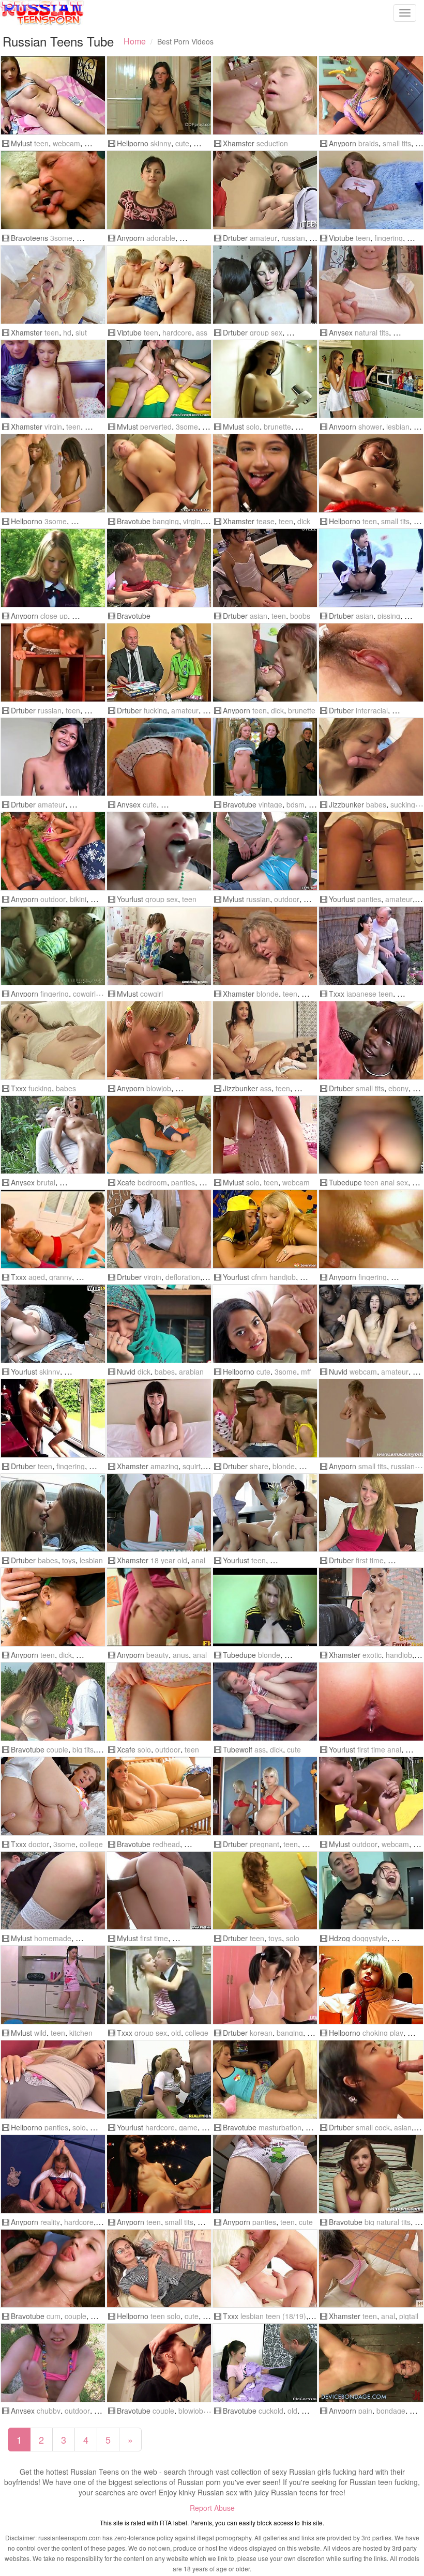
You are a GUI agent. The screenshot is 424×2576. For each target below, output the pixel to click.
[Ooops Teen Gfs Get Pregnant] (265, 1796)
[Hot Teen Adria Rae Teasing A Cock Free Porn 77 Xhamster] (265, 473)
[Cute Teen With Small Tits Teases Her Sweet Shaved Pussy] (265, 2174)
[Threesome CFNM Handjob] (265, 1229)
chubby (49, 2411)
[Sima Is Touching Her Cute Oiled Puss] (159, 2269)
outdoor (53, 899)
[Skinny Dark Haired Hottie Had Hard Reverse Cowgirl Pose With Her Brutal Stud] (53, 1135)
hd (67, 332)
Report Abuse (212, 2508)
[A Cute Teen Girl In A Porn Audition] (371, 2174)
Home (135, 41)
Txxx (337, 994)
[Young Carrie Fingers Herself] (371, 190)
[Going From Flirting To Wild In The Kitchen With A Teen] (53, 1985)
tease (266, 521)
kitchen (81, 2033)
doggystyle (370, 1938)
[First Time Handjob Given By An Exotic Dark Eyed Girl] (371, 1607)
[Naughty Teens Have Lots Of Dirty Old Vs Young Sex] (53, 190)
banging (166, 521)
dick (304, 521)
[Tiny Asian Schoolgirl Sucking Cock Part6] (371, 2079)
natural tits (372, 332)
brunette (277, 426)
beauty (157, 1655)
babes (376, 804)
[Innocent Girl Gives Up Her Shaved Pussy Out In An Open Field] (53, 1702)
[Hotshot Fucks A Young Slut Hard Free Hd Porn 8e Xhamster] (53, 285)
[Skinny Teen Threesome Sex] (53, 473)
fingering (389, 238)
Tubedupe (345, 1182)
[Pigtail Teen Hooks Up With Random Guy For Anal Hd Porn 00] (371, 2269)
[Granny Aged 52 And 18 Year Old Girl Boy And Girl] (53, 1229)
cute (182, 143)
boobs (300, 616)
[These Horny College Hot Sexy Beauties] (53, 1513)
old (176, 2033)
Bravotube (134, 521)
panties (369, 899)
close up (54, 616)
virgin (53, 426)
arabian (191, 1371)
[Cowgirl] (159, 946)
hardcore (177, 332)
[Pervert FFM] (159, 379)
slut (81, 332)
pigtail (409, 2316)
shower (370, 426)
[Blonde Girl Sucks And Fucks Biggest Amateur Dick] (371, 851)
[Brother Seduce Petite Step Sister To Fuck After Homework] (265, 95)
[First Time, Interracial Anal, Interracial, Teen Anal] (159, 1891)
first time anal (379, 1749)
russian (293, 238)
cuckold (271, 2411)
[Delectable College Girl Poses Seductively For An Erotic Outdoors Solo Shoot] (53, 568)
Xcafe (126, 1182)
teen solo (165, 2316)
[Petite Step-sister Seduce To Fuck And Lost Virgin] (53, 379)
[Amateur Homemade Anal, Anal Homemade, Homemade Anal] (371, 1135)
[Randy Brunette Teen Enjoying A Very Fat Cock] (265, 662)
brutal (46, 1182)
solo (253, 426)
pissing (389, 616)
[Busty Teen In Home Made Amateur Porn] (265, 1607)
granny (60, 1277)
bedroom (152, 1182)
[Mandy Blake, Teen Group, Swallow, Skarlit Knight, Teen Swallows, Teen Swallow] (159, 851)
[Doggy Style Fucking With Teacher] (159, 662)
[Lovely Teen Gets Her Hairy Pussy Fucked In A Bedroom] (371, 1229)
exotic (372, 1655)
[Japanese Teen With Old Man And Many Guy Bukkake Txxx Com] (371, 946)
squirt (192, 1466)
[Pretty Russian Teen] (265, 851)
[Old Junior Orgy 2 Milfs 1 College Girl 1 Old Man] (159, 1985)
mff (306, 1371)
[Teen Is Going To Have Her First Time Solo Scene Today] (159, 1796)
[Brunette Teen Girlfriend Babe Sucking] (371, 757)
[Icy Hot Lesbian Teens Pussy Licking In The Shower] (371, 379)
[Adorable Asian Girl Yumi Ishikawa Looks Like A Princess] (159, 1702)
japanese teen (370, 994)
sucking (403, 804)
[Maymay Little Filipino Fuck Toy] (53, 757)
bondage (391, 2411)
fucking (155, 710)
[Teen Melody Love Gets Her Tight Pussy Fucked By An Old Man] (53, 946)
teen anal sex (386, 1182)
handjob (399, 1655)
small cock (373, 2127)
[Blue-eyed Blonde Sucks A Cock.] (159, 1040)
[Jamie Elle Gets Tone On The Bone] (53, 2174)
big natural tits (388, 2222)
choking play (383, 2033)
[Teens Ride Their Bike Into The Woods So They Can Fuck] (159, 568)
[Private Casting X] (371, 1513)
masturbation (280, 2127)
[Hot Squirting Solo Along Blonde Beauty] (53, 2079)
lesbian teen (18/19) (273, 2316)
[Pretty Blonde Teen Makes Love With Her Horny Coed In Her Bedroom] (159, 1135)
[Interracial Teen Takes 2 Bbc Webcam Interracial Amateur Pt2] (371, 1324)
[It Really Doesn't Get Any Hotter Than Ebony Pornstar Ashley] (371, 1040)
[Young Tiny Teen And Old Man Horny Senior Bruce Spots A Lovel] (53, 1418)
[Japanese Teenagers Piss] (371, 568)
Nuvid (126, 1371)
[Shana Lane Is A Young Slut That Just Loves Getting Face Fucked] (159, 2363)
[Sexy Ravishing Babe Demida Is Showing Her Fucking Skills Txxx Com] (53, 1040)
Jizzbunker (346, 804)
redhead (166, 1844)
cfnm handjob (274, 1277)
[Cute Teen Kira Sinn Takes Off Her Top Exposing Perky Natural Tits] (371, 285)
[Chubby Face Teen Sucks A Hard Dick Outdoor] (53, 2363)
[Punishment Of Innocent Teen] (265, 2269)
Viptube (341, 238)
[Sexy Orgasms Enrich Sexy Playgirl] (265, 285)
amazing (164, 1466)
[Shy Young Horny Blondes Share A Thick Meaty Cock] (265, 1418)
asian (259, 616)
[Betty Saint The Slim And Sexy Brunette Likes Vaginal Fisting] (159, 2174)
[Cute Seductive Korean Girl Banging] (265, 1985)
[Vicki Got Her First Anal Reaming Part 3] (371, 1702)
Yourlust (130, 899)
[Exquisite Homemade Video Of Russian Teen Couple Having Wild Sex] (53, 1891)
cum (54, 2316)
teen (41, 143)
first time (370, 1560)
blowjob (159, 1088)
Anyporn (343, 143)
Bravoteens (29, 238)
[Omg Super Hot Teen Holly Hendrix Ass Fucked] (265, 1040)
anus (181, 1655)
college (91, 1844)
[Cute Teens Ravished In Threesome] (265, 1324)
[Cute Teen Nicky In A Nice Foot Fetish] (159, 95)
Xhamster (239, 143)
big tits (83, 1749)
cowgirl (84, 994)
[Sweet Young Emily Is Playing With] (371, 473)
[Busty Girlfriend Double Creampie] (265, 568)
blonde (268, 994)
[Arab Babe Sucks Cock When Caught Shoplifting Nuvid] (159, 1324)
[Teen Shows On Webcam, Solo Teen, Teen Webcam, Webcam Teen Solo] (265, 1135)
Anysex (341, 332)
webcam (66, 143)
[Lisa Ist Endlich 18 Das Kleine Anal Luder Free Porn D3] (159, 1513)
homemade (53, 1938)
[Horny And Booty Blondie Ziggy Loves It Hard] (159, 473)
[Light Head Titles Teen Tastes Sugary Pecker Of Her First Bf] (159, 757)
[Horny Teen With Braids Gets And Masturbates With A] (371, 95)
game (188, 2127)
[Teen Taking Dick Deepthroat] (53, 1607)
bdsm (296, 804)
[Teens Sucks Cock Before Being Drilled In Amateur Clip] (53, 2269)
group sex (266, 332)
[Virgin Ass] (159, 285)
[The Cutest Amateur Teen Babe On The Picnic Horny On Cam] (371, 1796)
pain (365, 2411)
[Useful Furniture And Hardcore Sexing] (53, 662)
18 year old (169, 1560)
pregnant (264, 1844)
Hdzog (339, 1938)
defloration (183, 1277)
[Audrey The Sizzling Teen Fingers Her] (371, 1418)
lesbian (398, 426)
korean (261, 2033)
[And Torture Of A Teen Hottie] (371, 2363)
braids (368, 143)
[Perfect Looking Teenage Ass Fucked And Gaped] (159, 1607)
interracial (372, 710)
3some (61, 238)
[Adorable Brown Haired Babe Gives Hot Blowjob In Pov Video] (159, 190)
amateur (263, 238)
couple (57, 1749)
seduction (272, 143)
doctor (39, 1844)
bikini (78, 899)
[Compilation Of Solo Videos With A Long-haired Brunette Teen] (265, 379)
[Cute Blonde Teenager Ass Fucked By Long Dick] (265, 1702)
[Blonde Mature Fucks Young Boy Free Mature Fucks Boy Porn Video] (265, 946)
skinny (161, 143)
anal (198, 1560)
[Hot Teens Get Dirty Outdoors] (53, 851)
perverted (156, 426)
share (259, 1466)
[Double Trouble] (265, 1513)
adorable (161, 238)
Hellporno (133, 143)
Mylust (21, 143)
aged (37, 1277)
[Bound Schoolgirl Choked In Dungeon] (371, 1985)
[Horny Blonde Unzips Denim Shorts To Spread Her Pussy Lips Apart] (265, 2079)
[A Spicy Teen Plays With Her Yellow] (265, 1891)
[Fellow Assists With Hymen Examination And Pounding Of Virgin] (159, 1229)
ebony (398, 1088)
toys (69, 1560)
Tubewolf (238, 1749)
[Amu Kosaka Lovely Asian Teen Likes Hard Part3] (371, 662)
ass (202, 332)
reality (50, 2222)
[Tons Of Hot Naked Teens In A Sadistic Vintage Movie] (265, 757)
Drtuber (235, 238)
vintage (270, 804)
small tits (397, 143)
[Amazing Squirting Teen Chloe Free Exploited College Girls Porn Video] (159, 1418)
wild (40, 2033)
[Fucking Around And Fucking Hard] (371, 1891)
